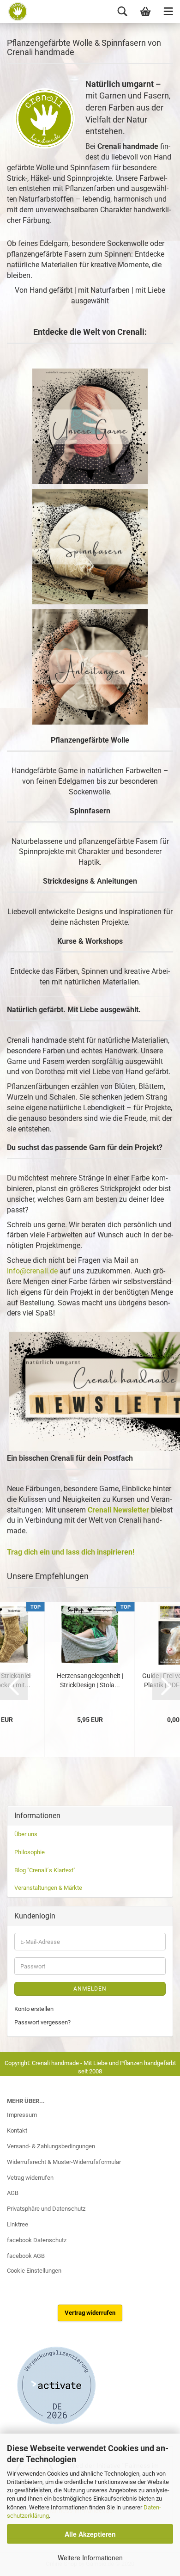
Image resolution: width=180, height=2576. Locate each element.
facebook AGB (26, 2256)
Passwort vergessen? (42, 2022)
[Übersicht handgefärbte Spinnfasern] (90, 546)
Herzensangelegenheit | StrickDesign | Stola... (90, 1680)
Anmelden (90, 1989)
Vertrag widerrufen (90, 2313)
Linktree (18, 2224)
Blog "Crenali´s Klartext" (45, 1870)
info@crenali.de (32, 1271)
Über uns (26, 1834)
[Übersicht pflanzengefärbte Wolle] (90, 426)
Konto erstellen (34, 2009)
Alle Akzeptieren (90, 2534)
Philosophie (30, 1852)
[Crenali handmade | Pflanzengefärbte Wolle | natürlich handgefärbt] (15, 12)
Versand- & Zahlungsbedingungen (51, 2146)
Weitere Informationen (90, 2558)
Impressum (22, 2115)
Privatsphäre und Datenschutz (46, 2209)
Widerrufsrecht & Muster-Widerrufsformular (64, 2162)
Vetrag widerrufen (30, 2178)
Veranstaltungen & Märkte (48, 1888)
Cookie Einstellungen (34, 2271)
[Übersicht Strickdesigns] (90, 667)
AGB (13, 2193)
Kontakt (17, 2130)
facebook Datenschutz (37, 2240)
